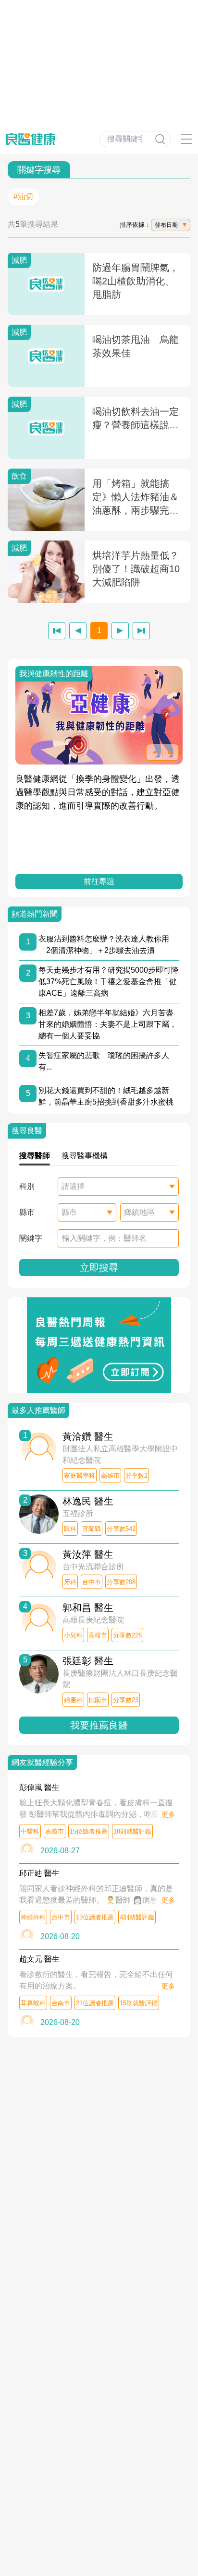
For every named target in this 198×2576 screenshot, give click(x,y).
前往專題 (99, 881)
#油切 (23, 196)
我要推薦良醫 (99, 1725)
